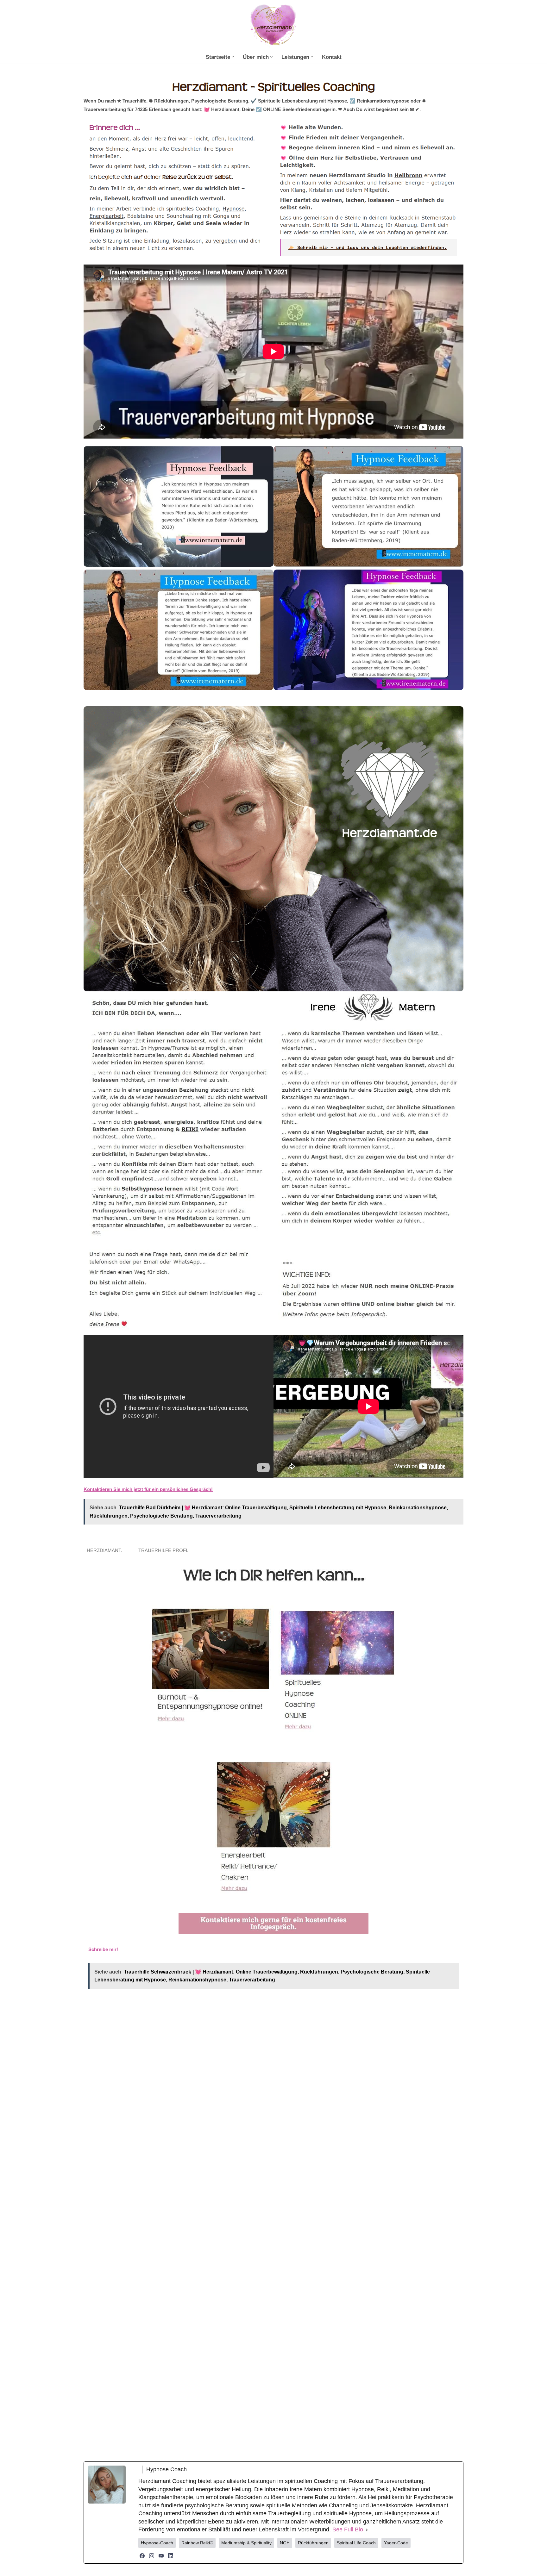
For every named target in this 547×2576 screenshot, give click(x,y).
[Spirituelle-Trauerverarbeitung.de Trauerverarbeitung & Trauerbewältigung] (273, 26)
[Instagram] (152, 2556)
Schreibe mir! (103, 1949)
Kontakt (332, 57)
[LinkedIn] (171, 2556)
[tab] (106, 1550)
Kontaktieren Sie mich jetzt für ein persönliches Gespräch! (148, 1489)
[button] (233, 57)
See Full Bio (348, 2529)
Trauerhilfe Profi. (165, 1550)
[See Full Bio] (367, 2530)
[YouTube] (161, 2556)
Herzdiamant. (106, 1550)
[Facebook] (142, 2556)
